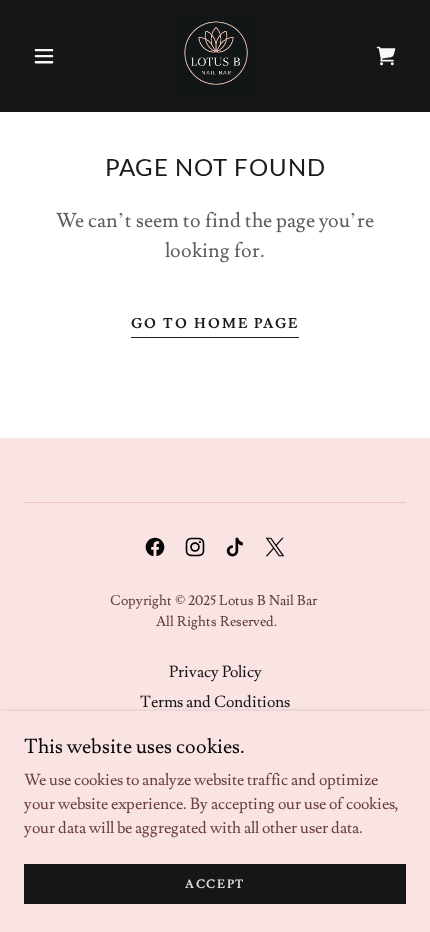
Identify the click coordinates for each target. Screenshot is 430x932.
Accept (215, 884)
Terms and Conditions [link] (215, 702)
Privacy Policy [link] (215, 672)
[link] (216, 56)
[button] (44, 56)
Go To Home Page (215, 324)
